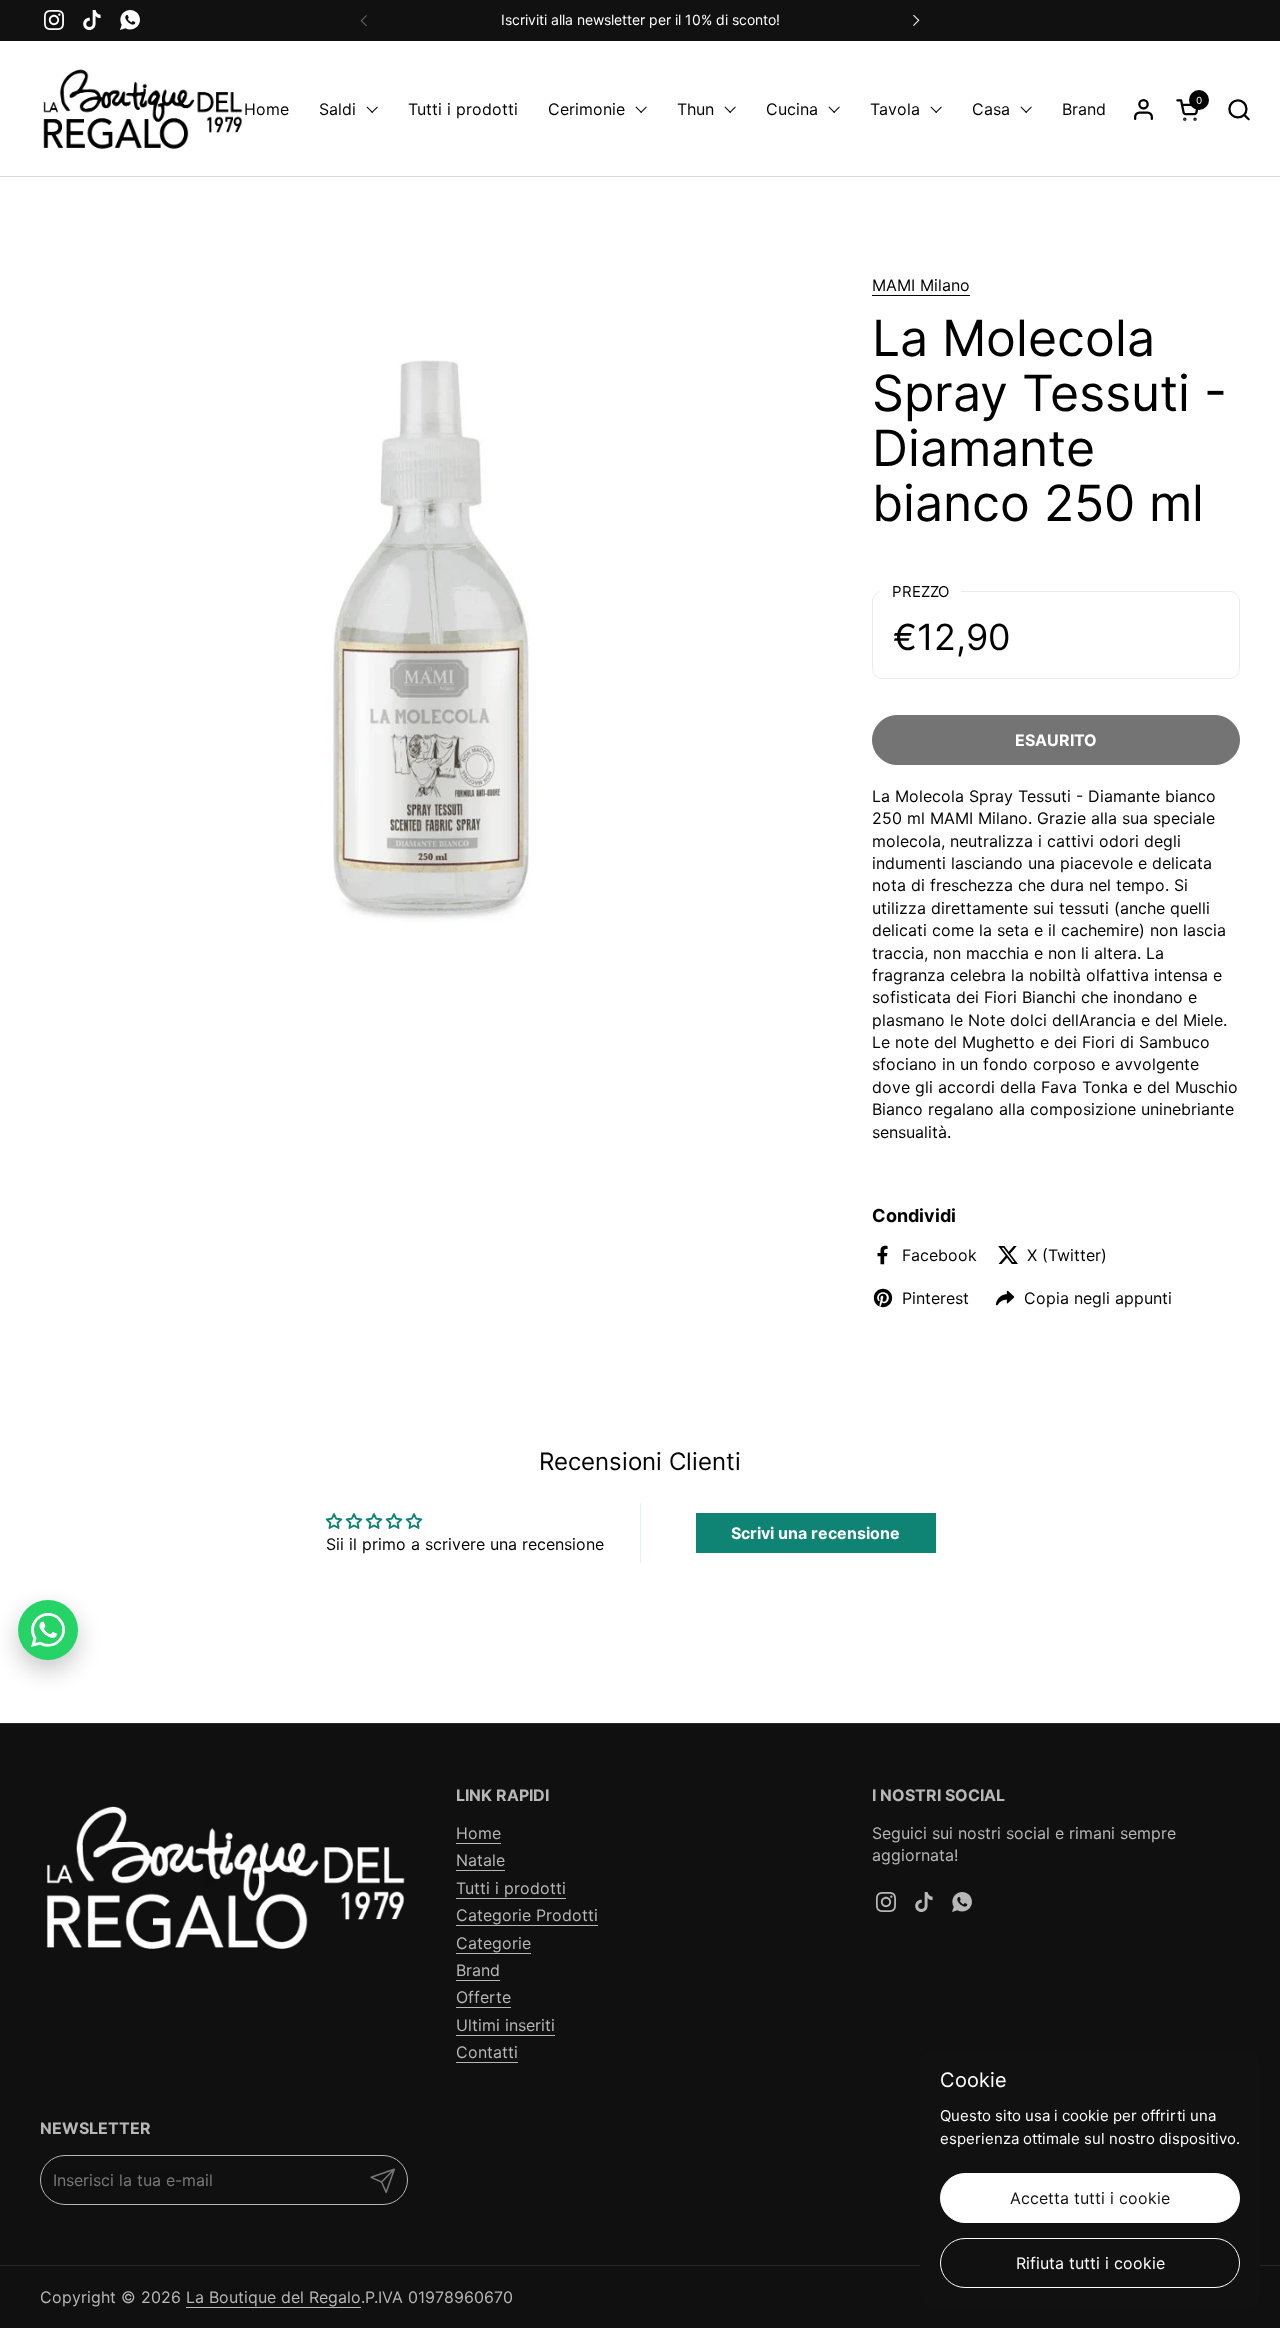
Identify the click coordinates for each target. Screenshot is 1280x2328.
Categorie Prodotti (527, 1915)
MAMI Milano (921, 285)
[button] (1238, 109)
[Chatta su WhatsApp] (48, 1630)
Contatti (487, 2052)
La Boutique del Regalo (273, 2297)
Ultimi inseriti (505, 2025)
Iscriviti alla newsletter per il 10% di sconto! (640, 19)
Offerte (483, 1997)
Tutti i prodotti (511, 1888)
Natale (480, 1860)
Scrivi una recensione (815, 1533)
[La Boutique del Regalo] (142, 109)
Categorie (493, 1943)
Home (478, 1833)
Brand (478, 1970)
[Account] (1143, 109)
